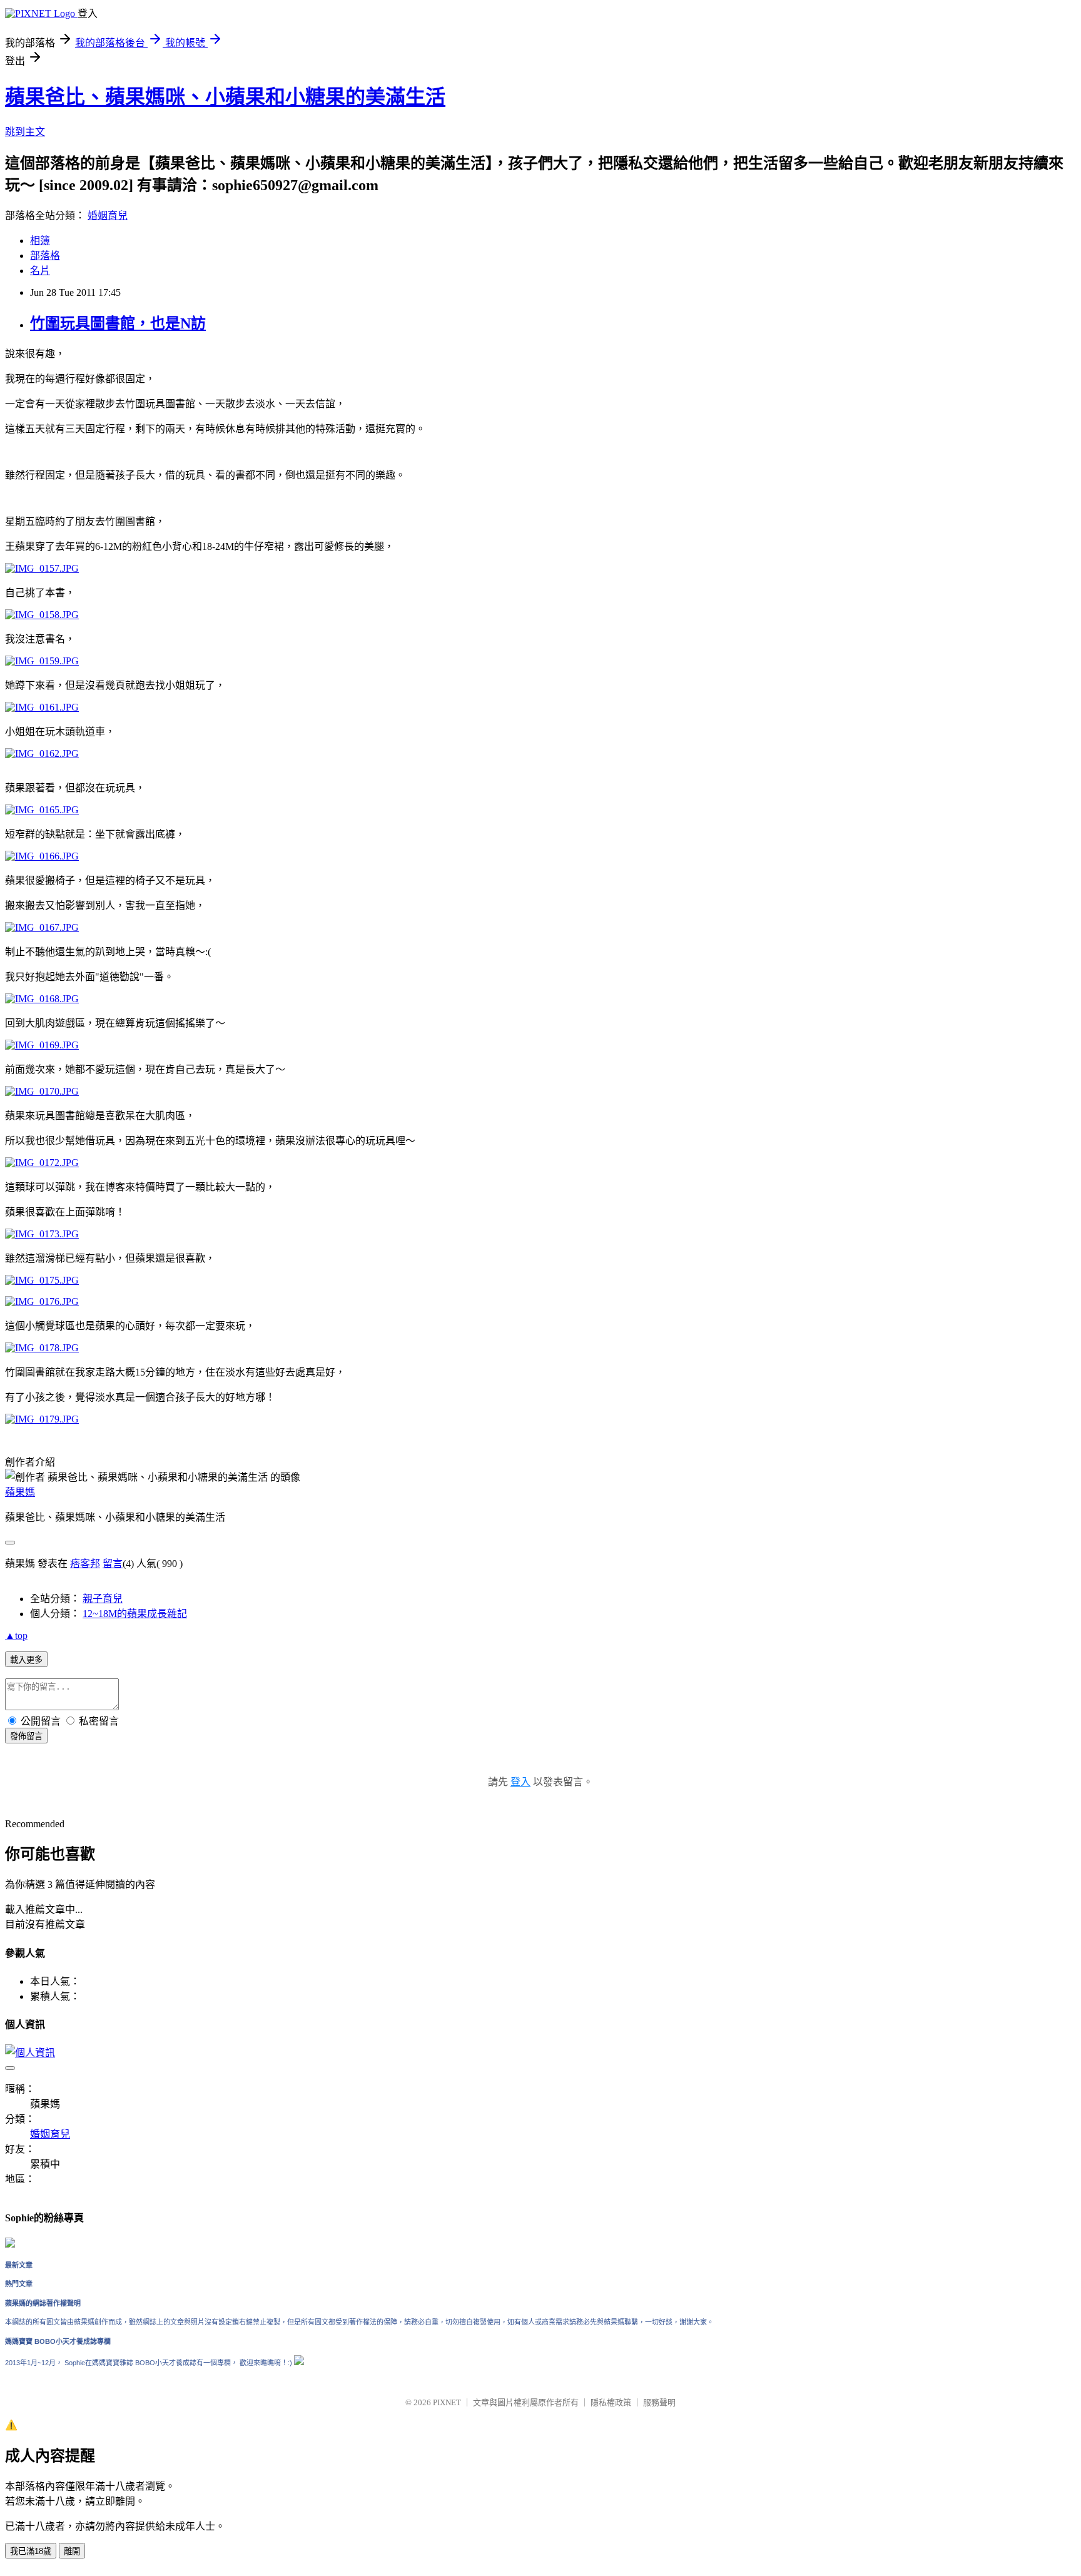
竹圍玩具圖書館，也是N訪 (118, 323)
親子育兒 (103, 1599)
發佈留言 (26, 1736)
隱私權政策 (611, 2402)
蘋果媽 (20, 1492)
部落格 (45, 256)
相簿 (40, 241)
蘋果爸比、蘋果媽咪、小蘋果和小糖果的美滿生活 (225, 97)
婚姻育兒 (108, 216)
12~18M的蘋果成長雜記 (135, 1614)
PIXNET (447, 2402)
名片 (40, 271)
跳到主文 (25, 132)
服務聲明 (659, 2402)
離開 (72, 2551)
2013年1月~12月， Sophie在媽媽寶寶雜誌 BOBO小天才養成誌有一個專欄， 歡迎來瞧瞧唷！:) (150, 2363)
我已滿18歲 (31, 2551)
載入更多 (26, 1660)
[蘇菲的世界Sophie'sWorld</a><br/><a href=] (10, 2245)
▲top (16, 1635)
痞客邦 (85, 1564)
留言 (113, 1564)
